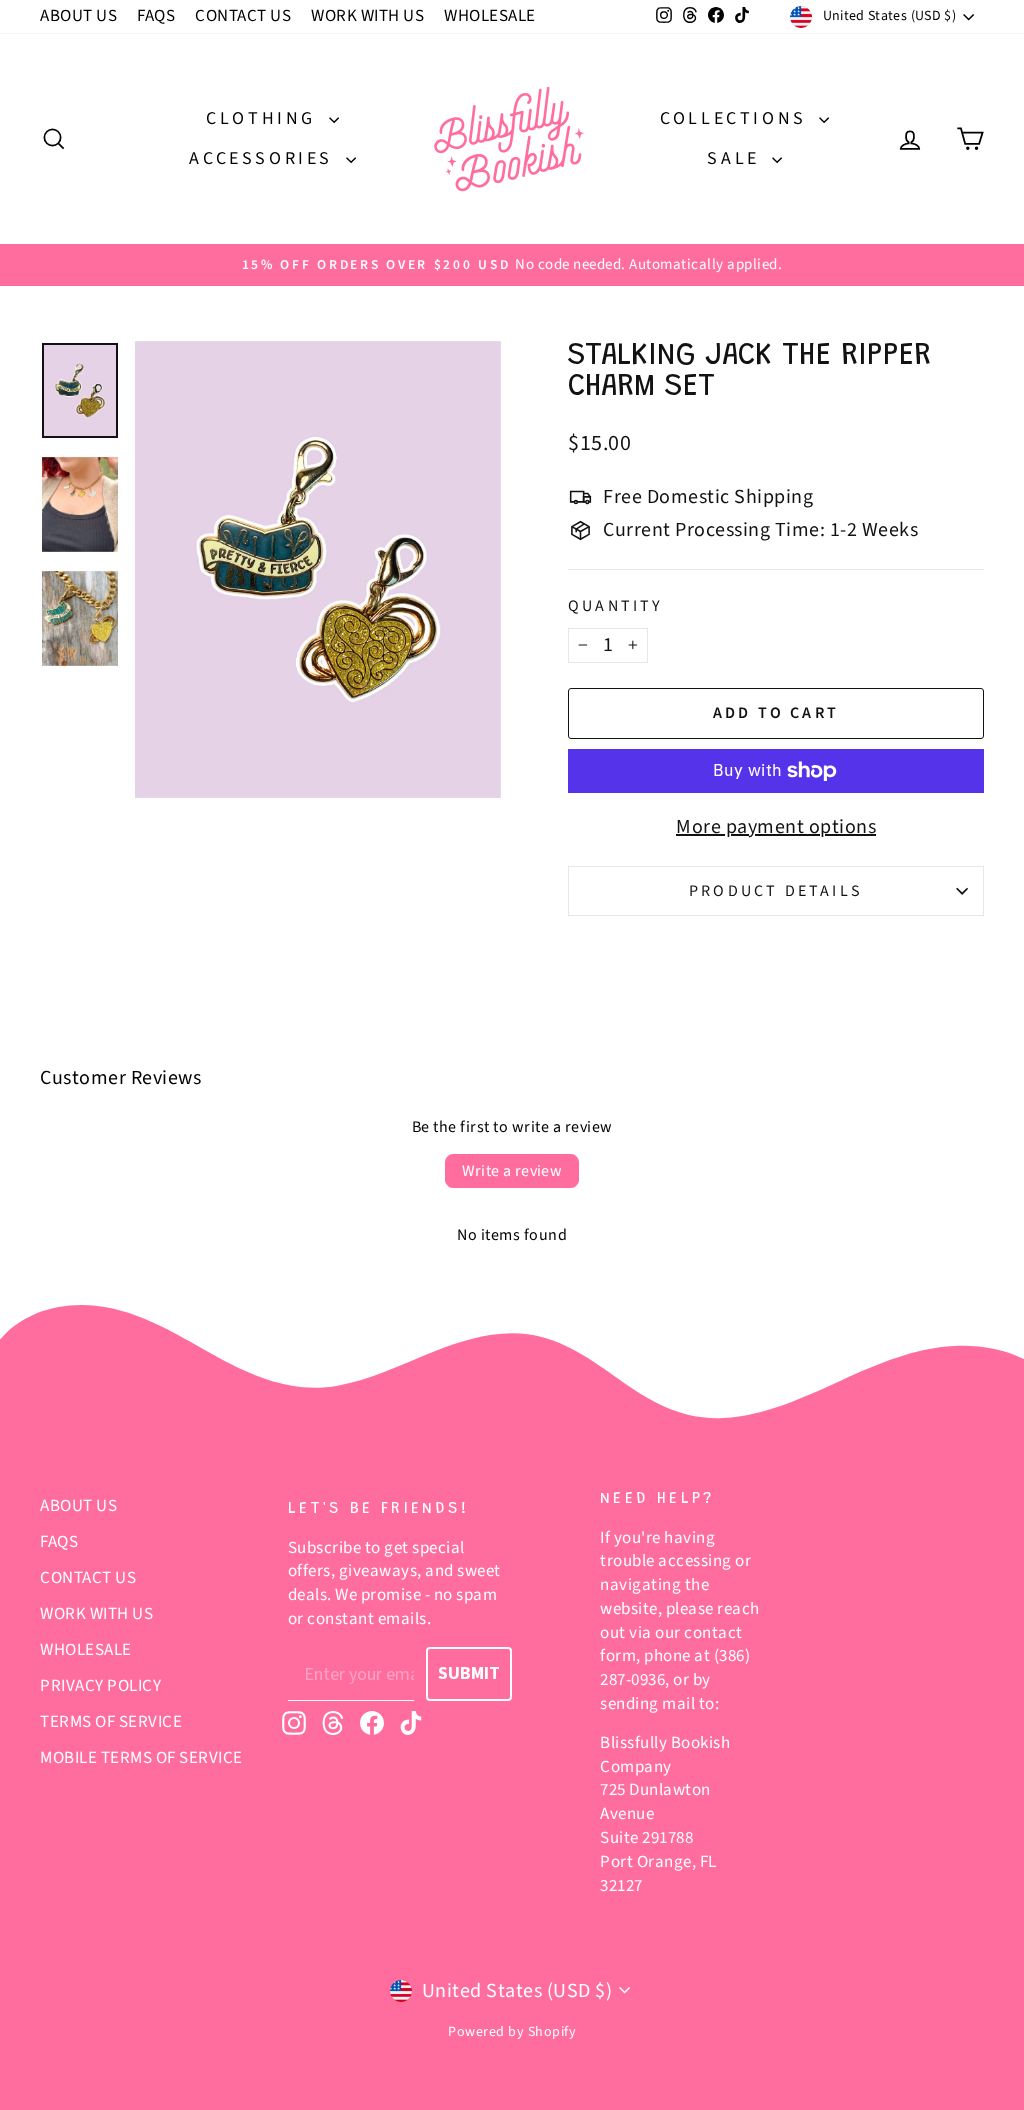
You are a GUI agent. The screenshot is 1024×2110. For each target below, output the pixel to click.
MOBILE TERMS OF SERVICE (141, 1758)
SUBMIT (469, 1673)
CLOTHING (264, 118)
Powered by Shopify (512, 2032)
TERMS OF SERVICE (111, 1722)
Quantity (616, 606)
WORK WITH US (367, 16)
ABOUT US (78, 16)
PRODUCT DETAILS (776, 891)
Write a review (512, 1171)
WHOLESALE (490, 16)
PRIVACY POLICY (100, 1686)
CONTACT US (243, 16)
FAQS (156, 16)
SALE (737, 158)
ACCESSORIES (264, 158)
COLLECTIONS (737, 118)
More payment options (776, 827)
